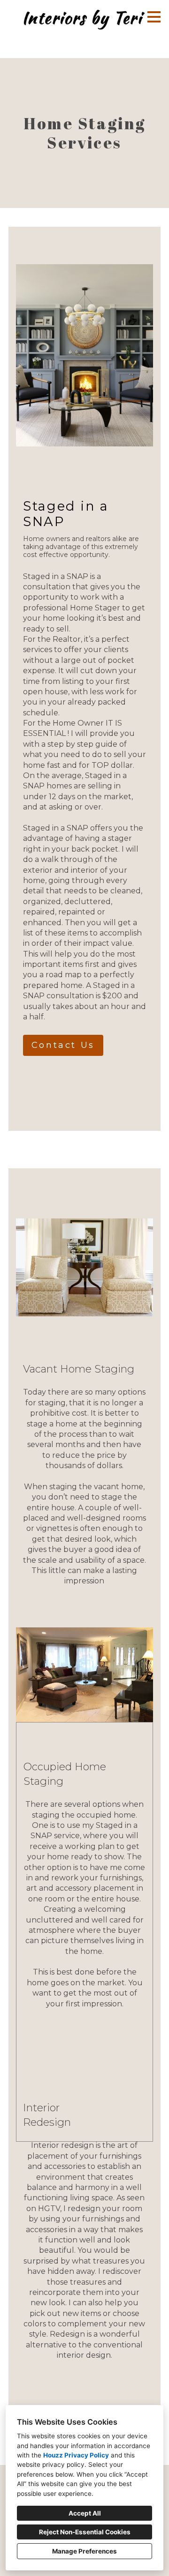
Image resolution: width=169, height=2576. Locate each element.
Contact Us (63, 1045)
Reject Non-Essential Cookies (85, 2532)
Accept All (85, 2513)
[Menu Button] (154, 17)
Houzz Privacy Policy (76, 2455)
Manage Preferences (84, 2551)
